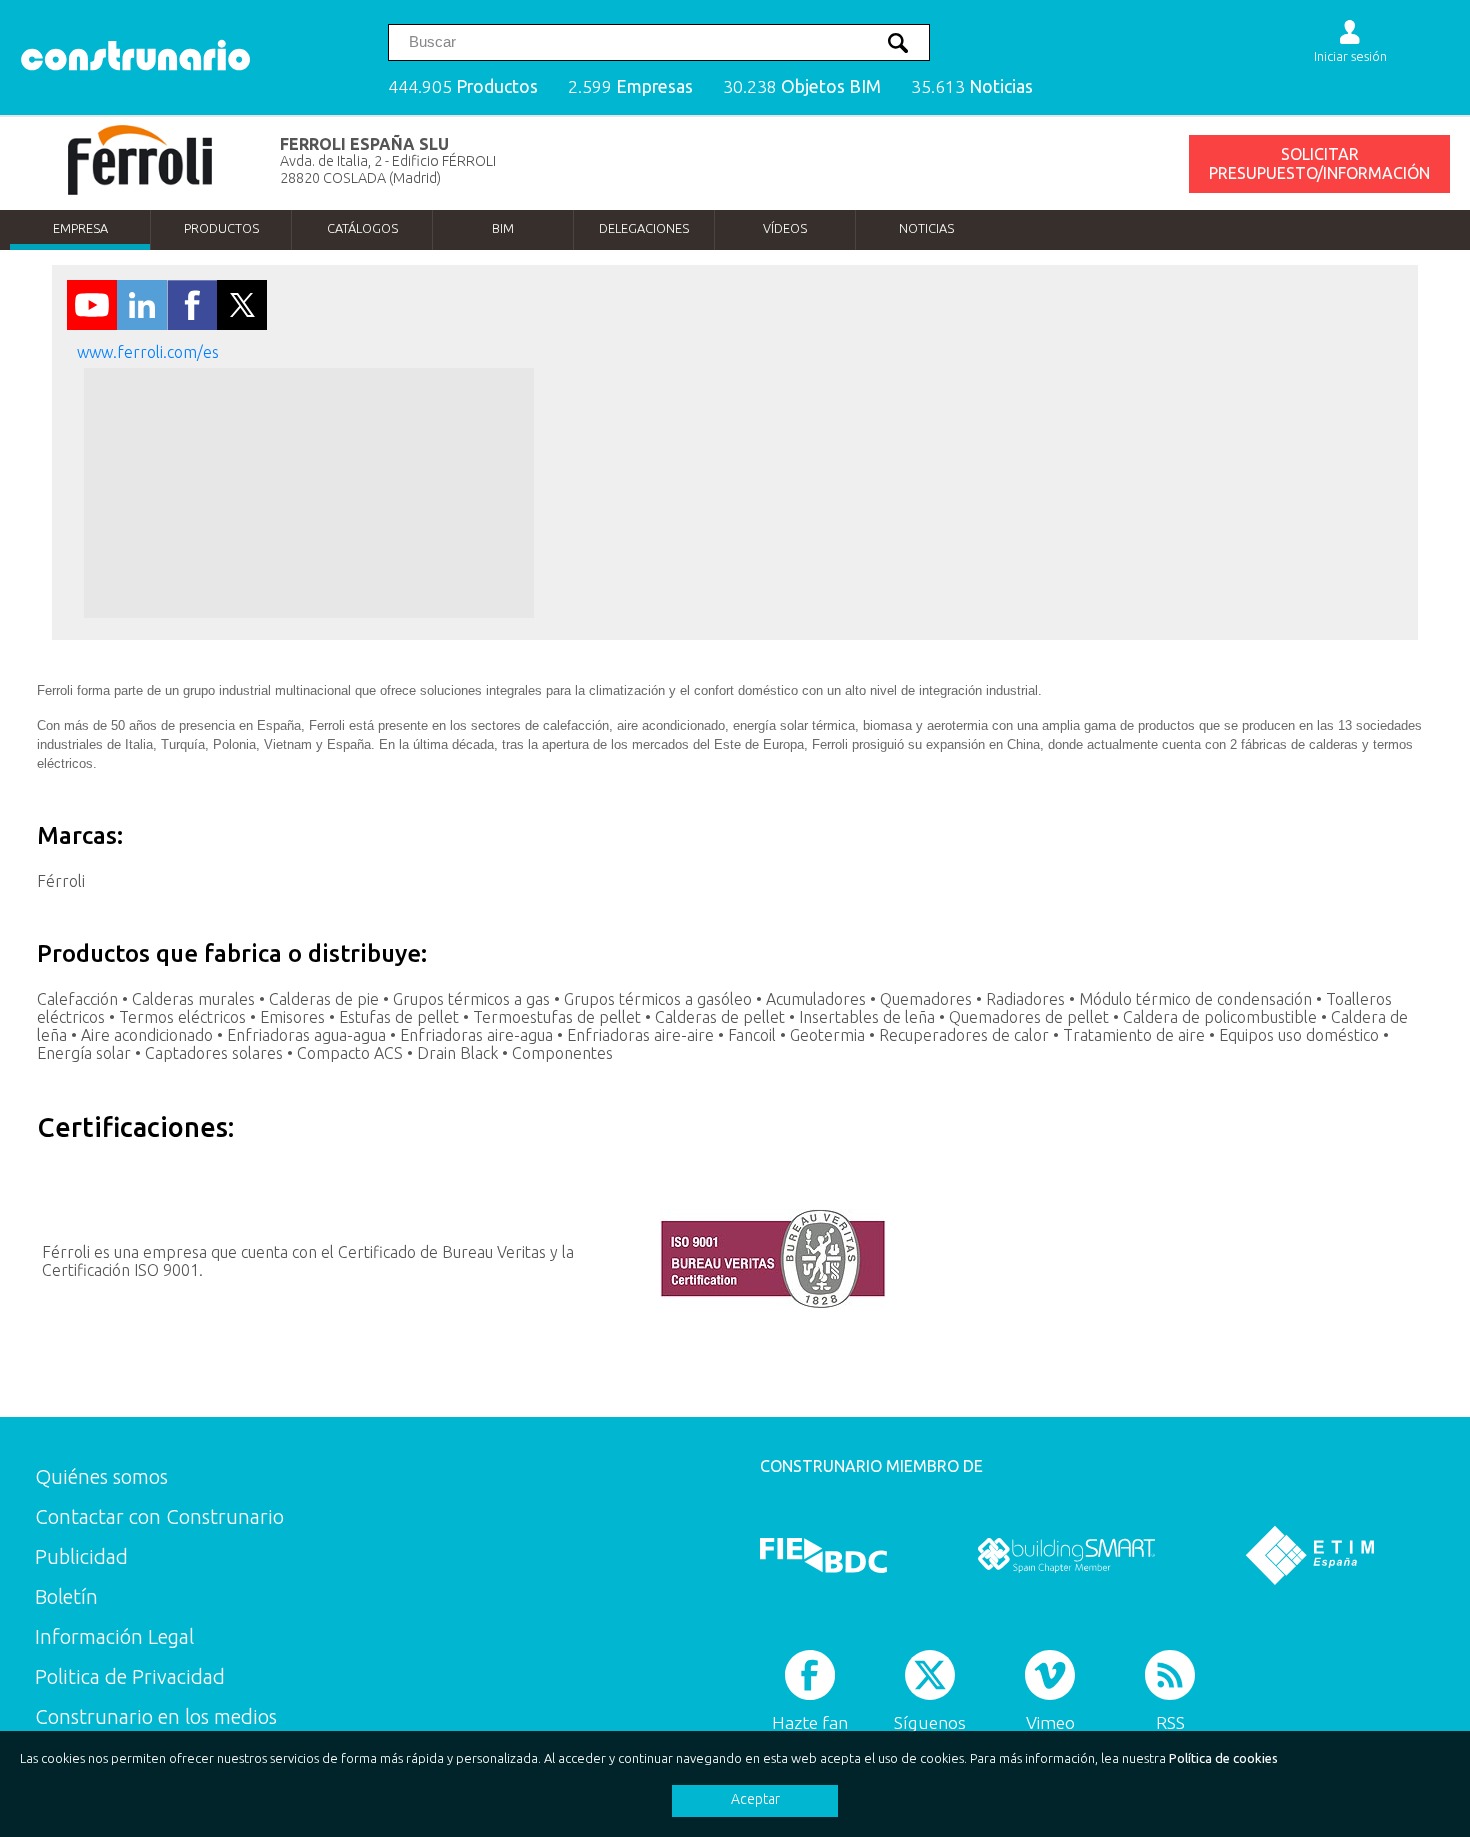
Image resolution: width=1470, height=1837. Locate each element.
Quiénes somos (101, 1476)
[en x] (242, 324)
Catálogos (362, 228)
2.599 (630, 86)
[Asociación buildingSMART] (1066, 1555)
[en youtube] (92, 324)
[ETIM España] (1310, 1555)
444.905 (463, 86)
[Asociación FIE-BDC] (823, 1555)
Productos (221, 228)
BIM (503, 228)
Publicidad (81, 1556)
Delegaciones (644, 228)
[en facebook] (192, 324)
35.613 (972, 86)
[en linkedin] (142, 324)
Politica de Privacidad (130, 1676)
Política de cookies (1223, 1758)
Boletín (66, 1596)
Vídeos (785, 228)
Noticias (926, 228)
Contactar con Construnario (159, 1516)
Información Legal (114, 1636)
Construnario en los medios (156, 1716)
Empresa (80, 228)
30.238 (802, 86)
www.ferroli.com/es (148, 352)
